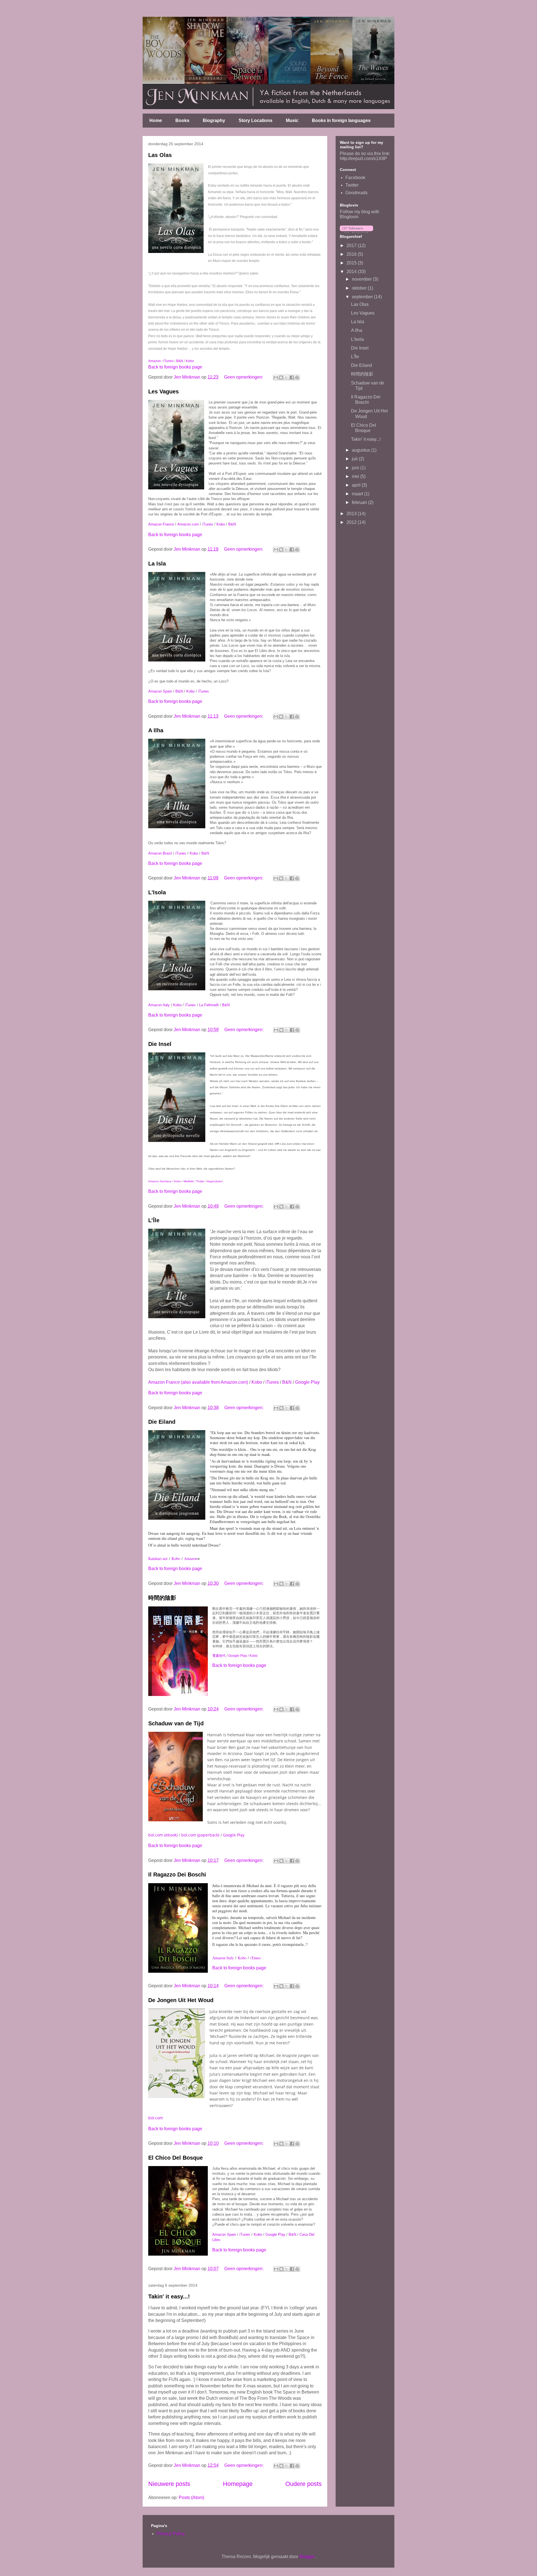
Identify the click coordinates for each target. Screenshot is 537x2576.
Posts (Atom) (191, 2498)
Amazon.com (188, 524)
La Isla (157, 564)
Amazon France (161, 524)
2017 (352, 246)
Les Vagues (163, 391)
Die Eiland (162, 1422)
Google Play (307, 1382)
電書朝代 (219, 1656)
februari (360, 502)
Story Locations (255, 120)
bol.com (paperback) (200, 1835)
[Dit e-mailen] (276, 377)
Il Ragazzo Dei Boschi (177, 1874)
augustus (361, 450)
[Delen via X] (286, 377)
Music (292, 120)
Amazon (155, 361)
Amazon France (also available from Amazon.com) (198, 1382)
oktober (360, 288)
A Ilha (156, 730)
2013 (352, 514)
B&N (180, 361)
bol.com (156, 2118)
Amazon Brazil (160, 853)
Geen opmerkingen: (244, 377)
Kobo (190, 361)
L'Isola (157, 892)
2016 (352, 254)
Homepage (238, 2484)
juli (355, 459)
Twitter (352, 185)
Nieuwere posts (169, 2484)
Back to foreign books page (175, 367)
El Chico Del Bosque (176, 2158)
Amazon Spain (160, 691)
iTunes (169, 361)
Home (156, 120)
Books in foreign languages (341, 120)
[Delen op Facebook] (292, 377)
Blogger (307, 2557)
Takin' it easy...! (169, 2296)
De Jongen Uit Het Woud (181, 2000)
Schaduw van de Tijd (176, 1723)
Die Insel (160, 1044)
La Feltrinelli (209, 1005)
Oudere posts (303, 2484)
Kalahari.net (158, 1558)
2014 (352, 272)
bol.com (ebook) (163, 1835)
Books (182, 120)
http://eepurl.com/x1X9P (363, 159)
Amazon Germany (160, 1181)
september (363, 297)
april (357, 485)
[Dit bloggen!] (281, 377)
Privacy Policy (171, 2534)
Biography (214, 120)
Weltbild (189, 1181)
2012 (352, 522)
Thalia (200, 1181)
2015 (352, 263)
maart (358, 494)
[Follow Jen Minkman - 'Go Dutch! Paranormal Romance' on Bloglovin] (356, 232)
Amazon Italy (159, 1005)
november (362, 279)
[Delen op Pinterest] (297, 377)
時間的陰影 (162, 1598)
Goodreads (356, 193)
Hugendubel (214, 1181)
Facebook (355, 178)
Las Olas (160, 155)
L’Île (154, 1220)
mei (356, 476)
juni (356, 468)
